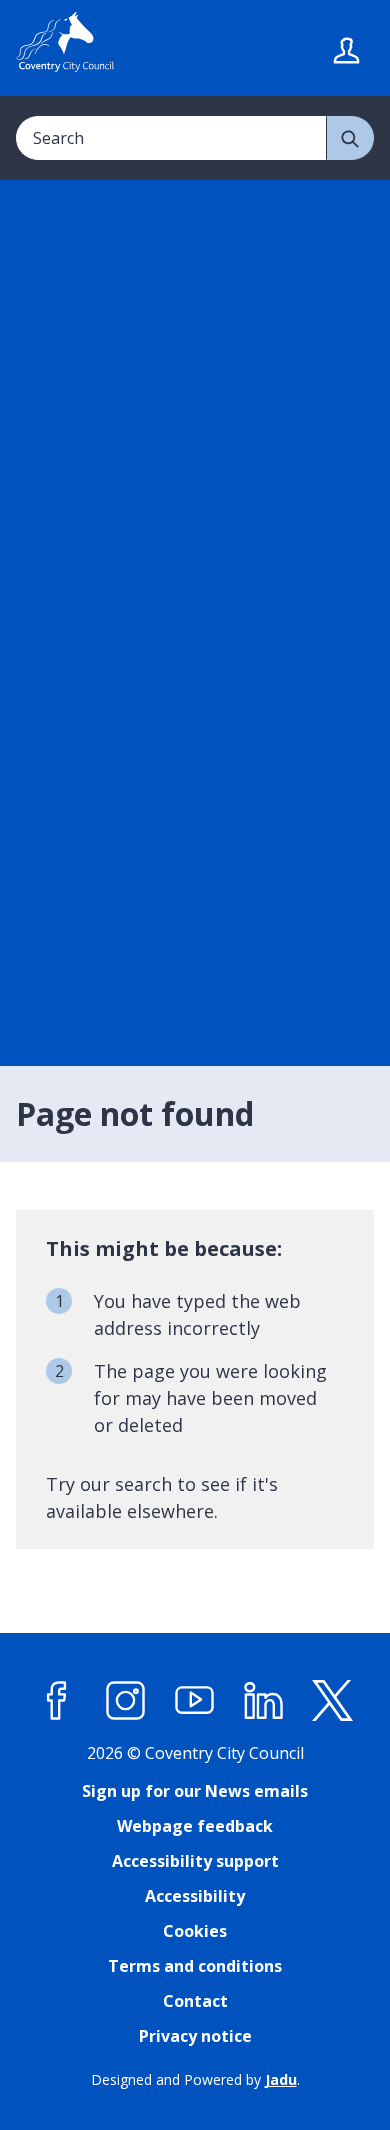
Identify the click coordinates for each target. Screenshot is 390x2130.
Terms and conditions (195, 1966)
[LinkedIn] (264, 1701)
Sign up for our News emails (195, 1791)
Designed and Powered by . (195, 2079)
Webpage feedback (195, 1826)
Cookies (195, 1931)
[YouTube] (195, 1701)
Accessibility (195, 1896)
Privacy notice (195, 2036)
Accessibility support (195, 1861)
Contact (195, 2001)
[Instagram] (126, 1701)
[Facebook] (57, 1701)
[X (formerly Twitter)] (333, 1701)
